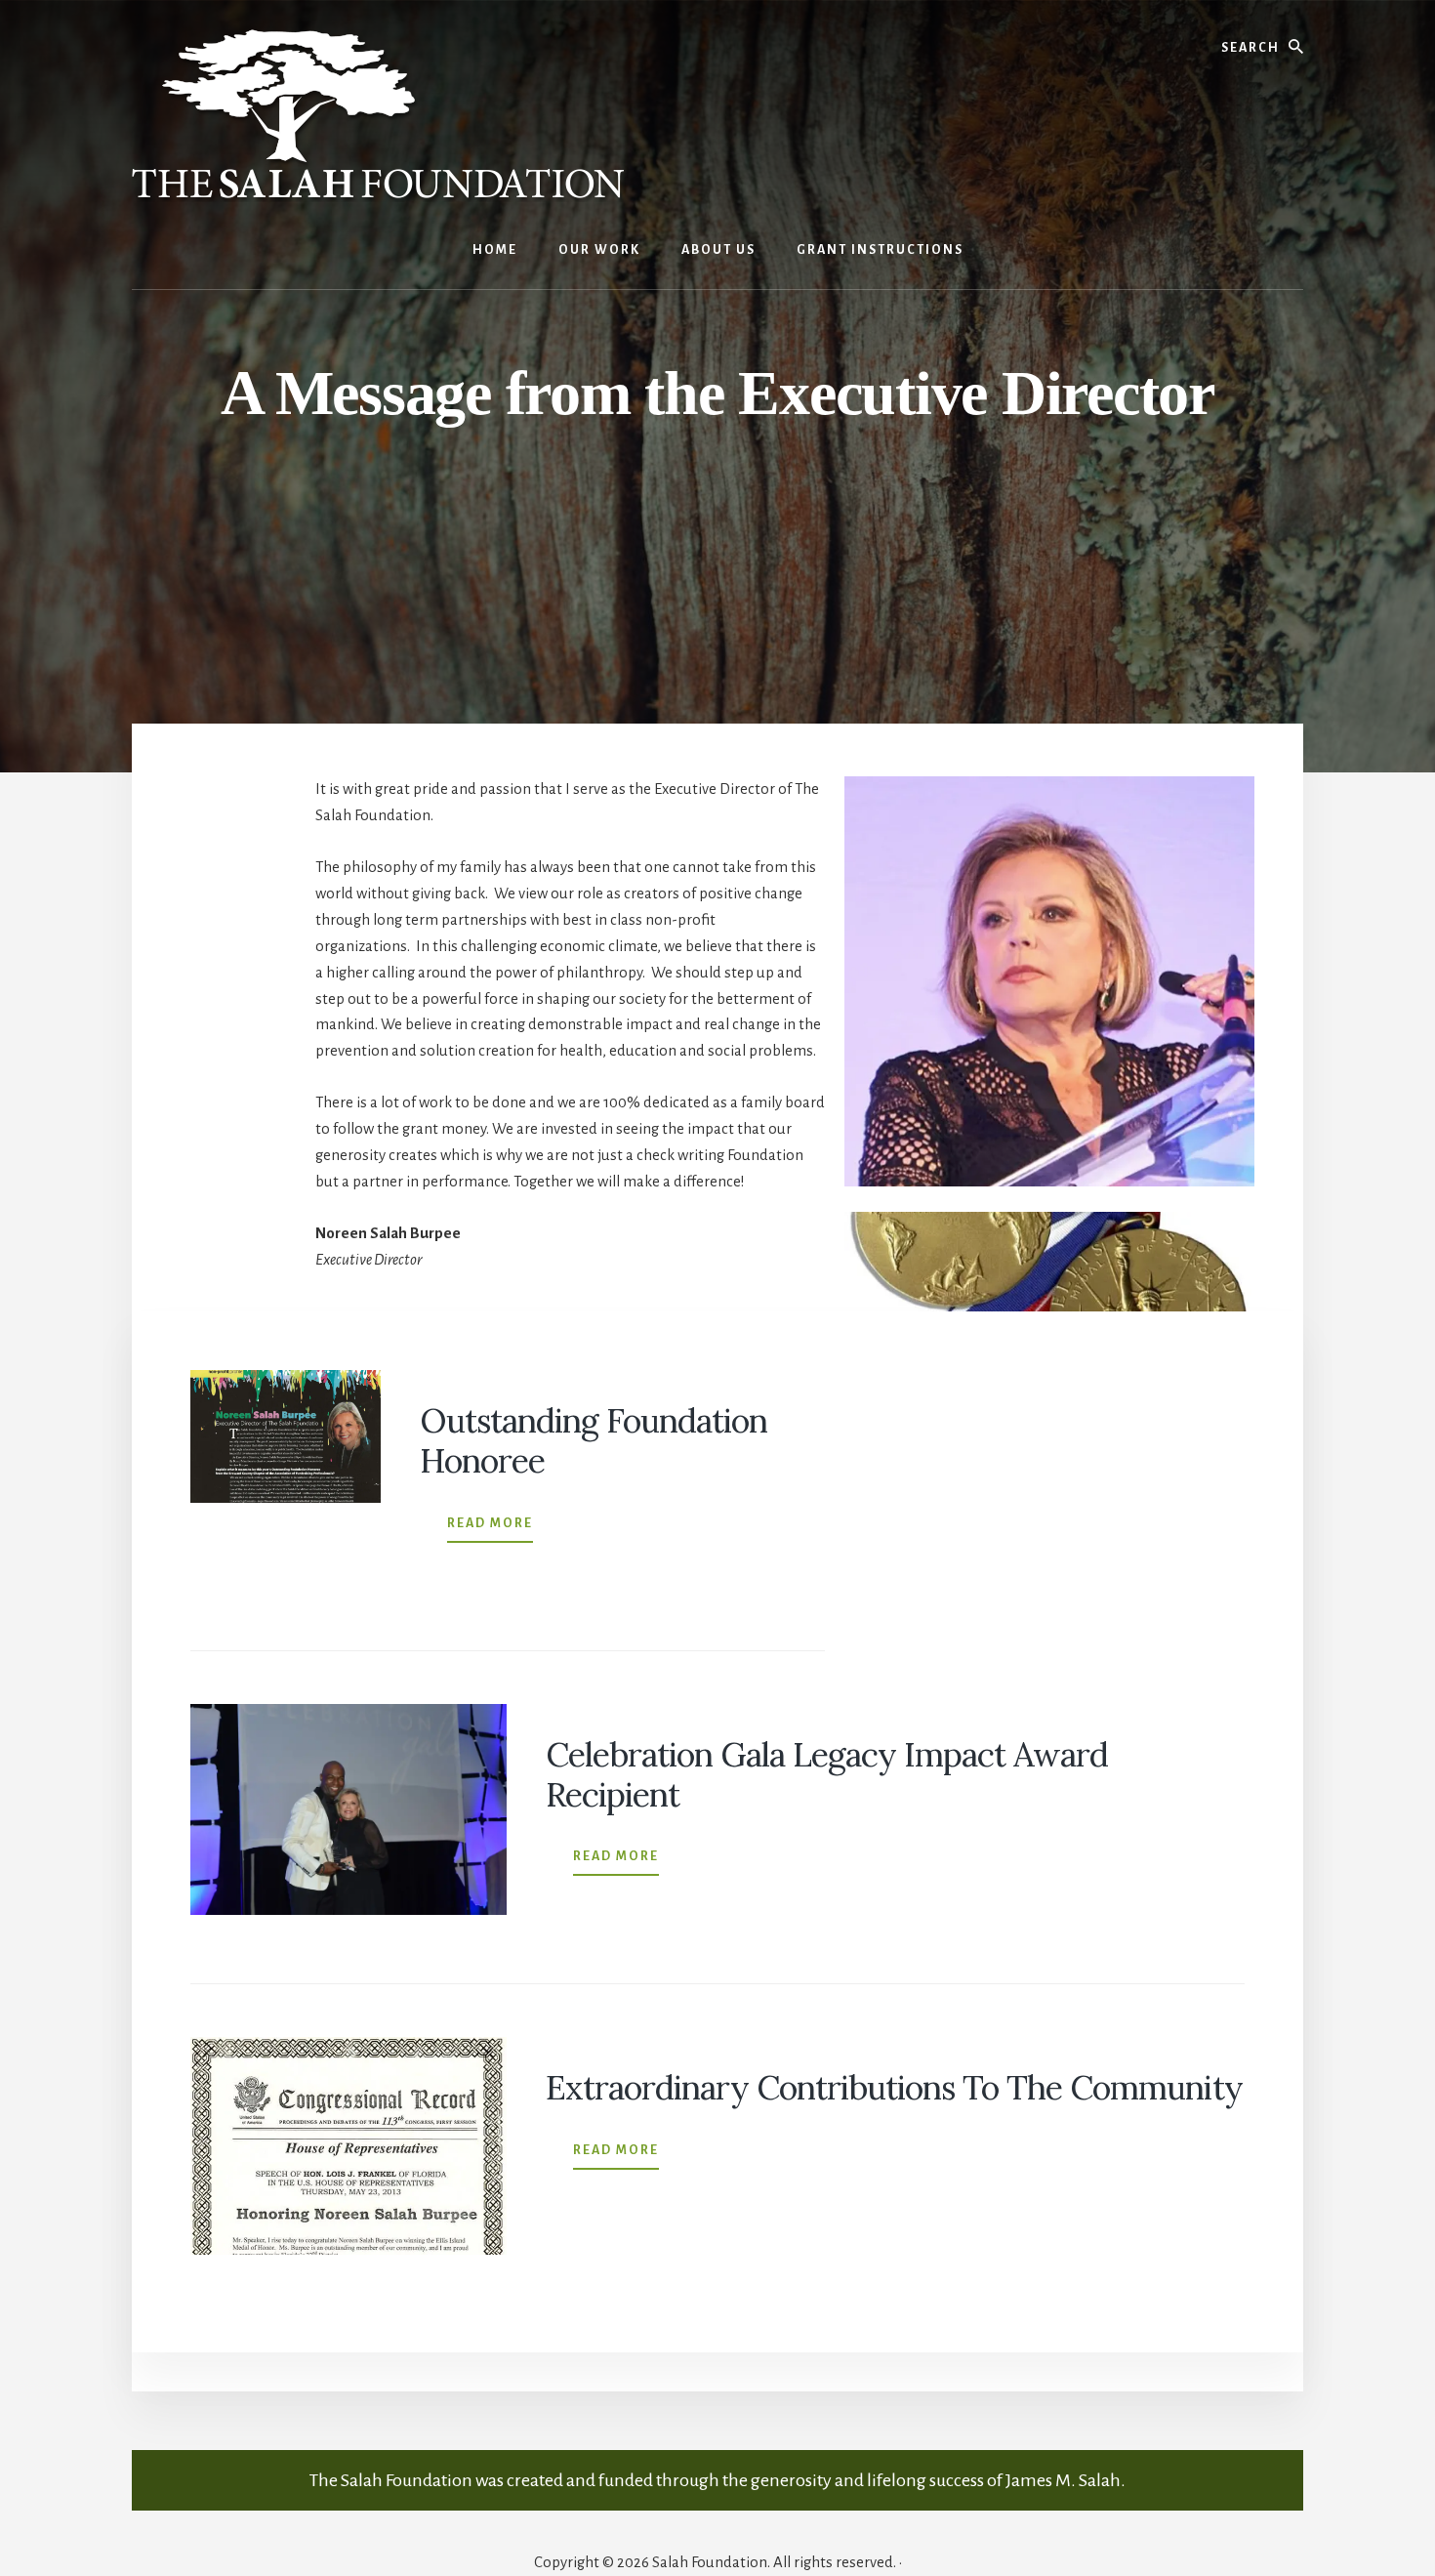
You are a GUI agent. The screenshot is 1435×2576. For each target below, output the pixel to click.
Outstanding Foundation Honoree (594, 1440)
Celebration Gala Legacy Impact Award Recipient (827, 1774)
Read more (490, 1529)
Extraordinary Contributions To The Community (894, 2087)
